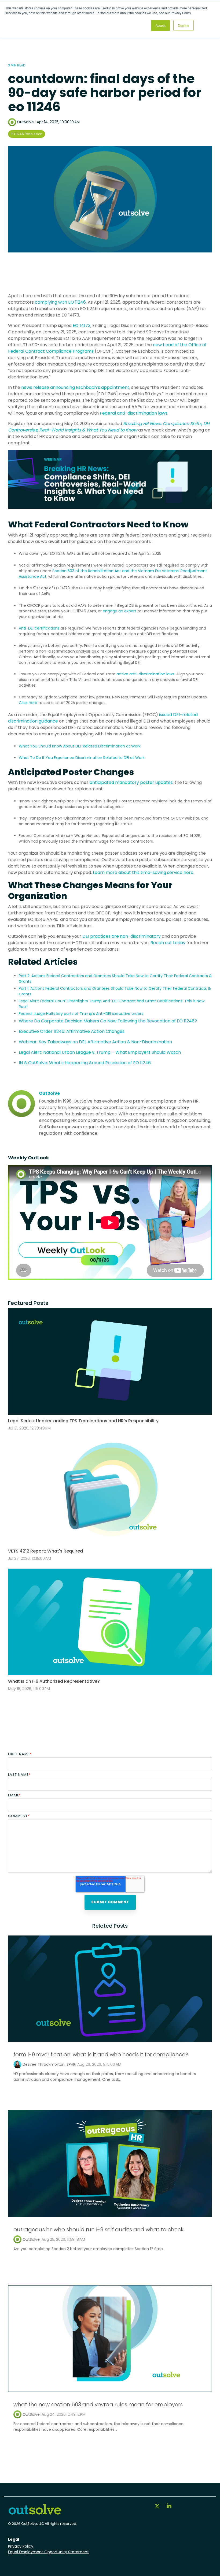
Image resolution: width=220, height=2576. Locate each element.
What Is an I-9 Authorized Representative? (54, 1681)
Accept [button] (161, 25)
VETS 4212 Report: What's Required (45, 1551)
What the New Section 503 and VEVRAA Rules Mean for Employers (98, 2404)
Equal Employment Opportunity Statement (48, 2552)
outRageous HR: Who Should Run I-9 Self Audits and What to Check (98, 2229)
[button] (158, 2507)
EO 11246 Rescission (27, 134)
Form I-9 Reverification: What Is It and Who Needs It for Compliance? (101, 2054)
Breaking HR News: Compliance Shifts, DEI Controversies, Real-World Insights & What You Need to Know (109, 427)
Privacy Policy (21, 2546)
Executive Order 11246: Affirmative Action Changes (72, 1031)
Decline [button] (184, 25)
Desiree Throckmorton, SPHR (49, 2064)
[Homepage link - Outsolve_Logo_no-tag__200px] (35, 2513)
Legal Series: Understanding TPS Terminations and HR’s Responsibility (83, 1421)
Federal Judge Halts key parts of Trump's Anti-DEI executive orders (81, 1014)
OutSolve (25, 122)
